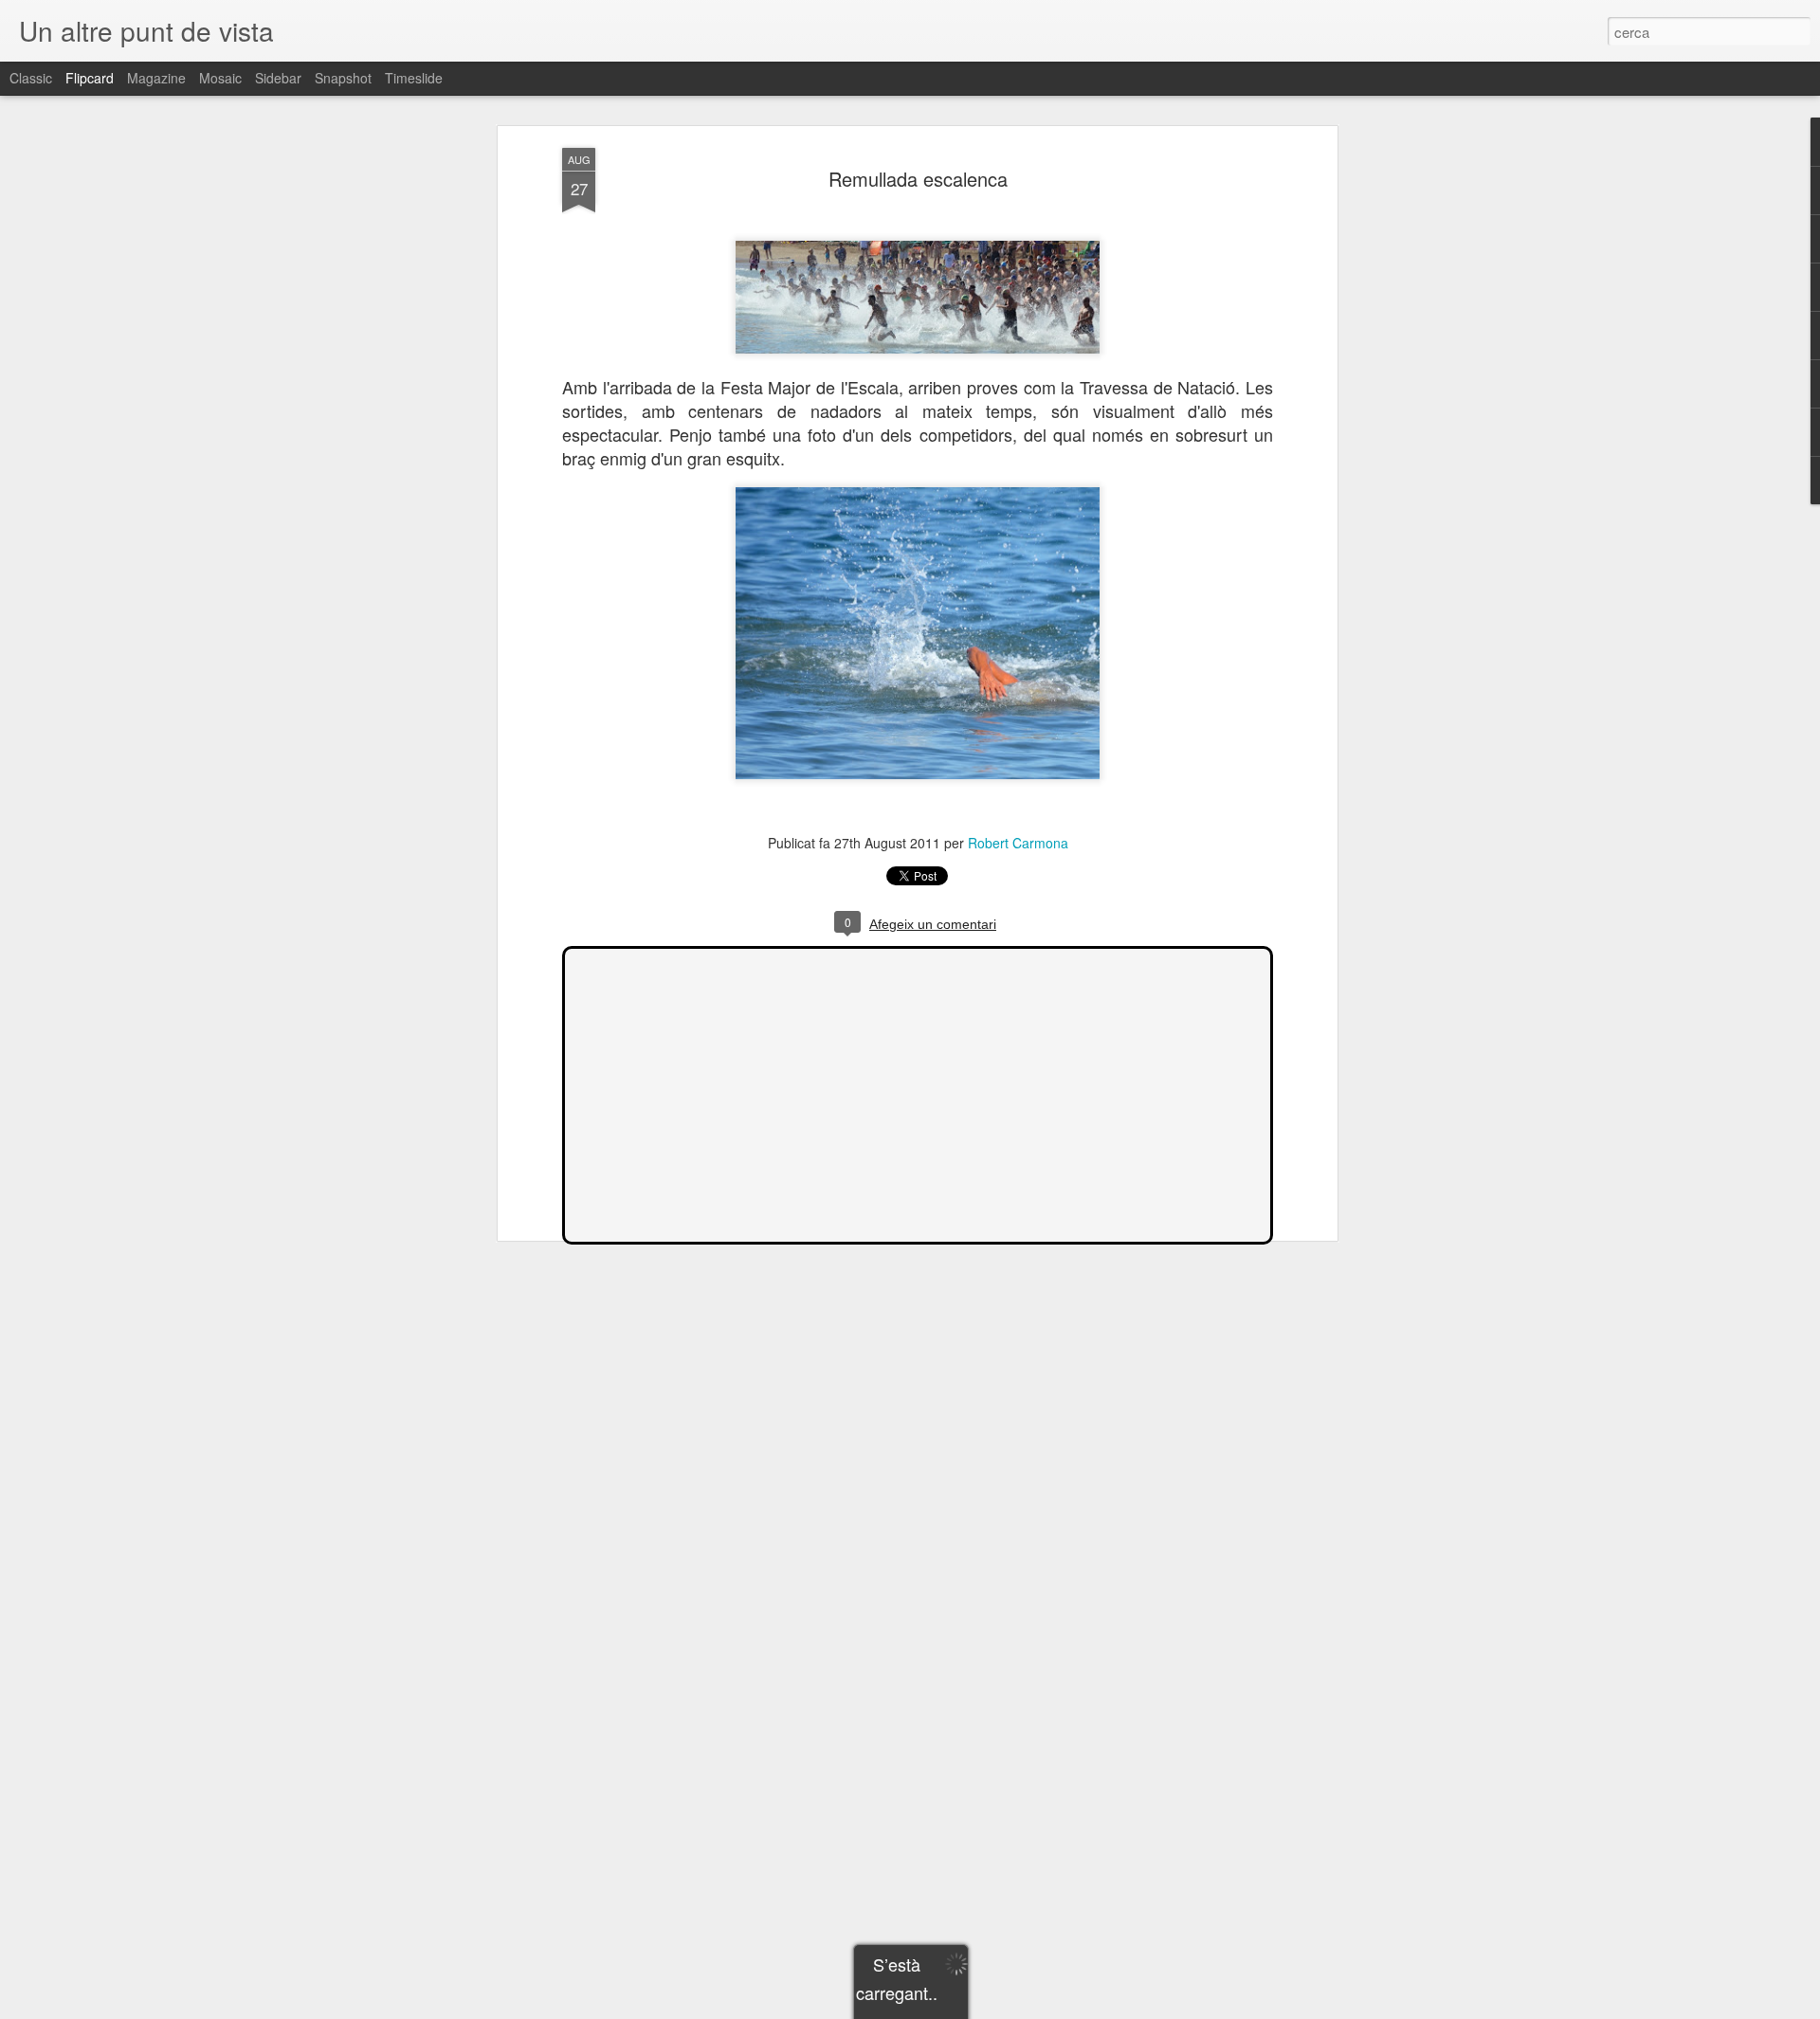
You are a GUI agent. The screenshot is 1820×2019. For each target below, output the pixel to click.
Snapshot (343, 78)
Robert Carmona (1018, 843)
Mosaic (220, 78)
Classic (31, 78)
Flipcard (90, 78)
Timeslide (414, 78)
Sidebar (278, 78)
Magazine (156, 78)
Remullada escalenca (918, 179)
